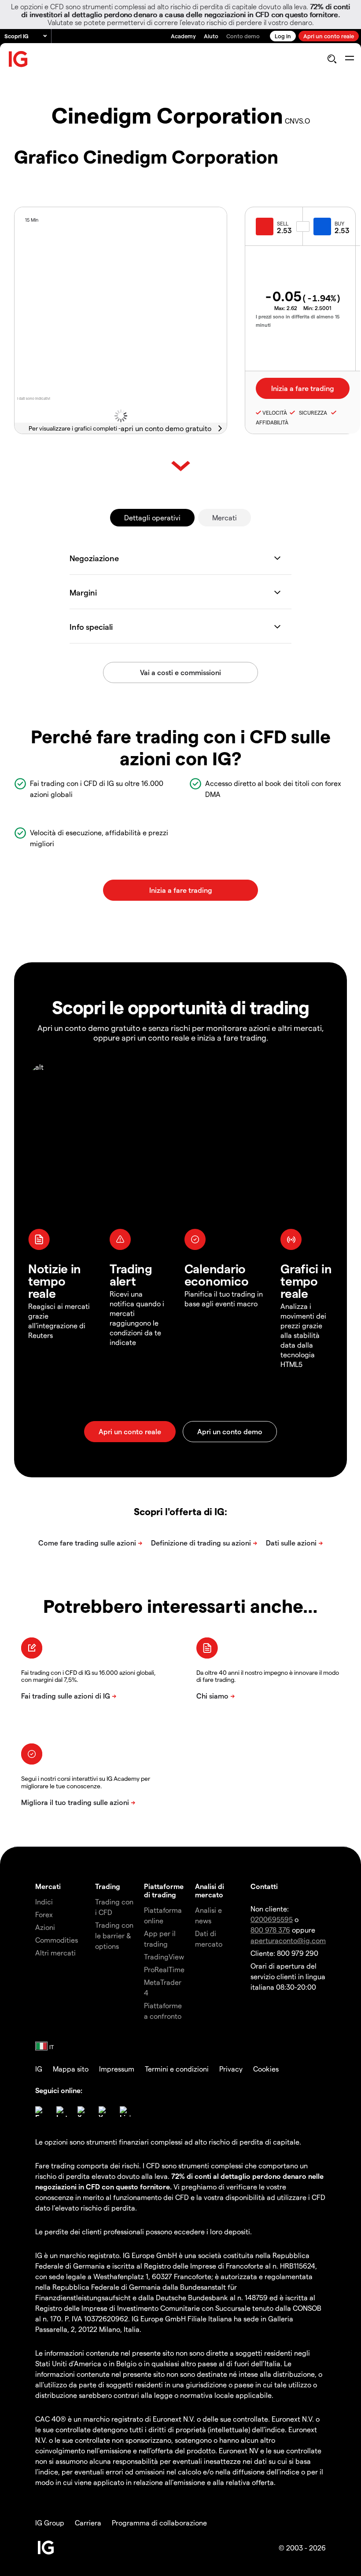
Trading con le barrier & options (114, 1935)
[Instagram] (62, 2112)
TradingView (164, 1957)
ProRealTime (164, 1969)
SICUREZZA (312, 413)
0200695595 (272, 1919)
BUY (339, 223)
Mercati (225, 517)
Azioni (45, 1927)
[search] (332, 59)
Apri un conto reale (329, 36)
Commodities (57, 1940)
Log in (283, 36)
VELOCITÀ (275, 413)
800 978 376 (270, 1930)
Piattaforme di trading (164, 1890)
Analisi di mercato (210, 1890)
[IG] (18, 59)
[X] (83, 2112)
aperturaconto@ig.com (288, 1940)
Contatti (264, 1886)
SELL (283, 223)
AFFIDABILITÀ (272, 422)
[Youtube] (104, 2112)
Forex (44, 1914)
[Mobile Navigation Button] (349, 59)
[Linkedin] (125, 2112)
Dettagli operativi (152, 517)
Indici (44, 1902)
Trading (108, 1886)
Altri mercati (55, 1953)
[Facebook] (41, 2112)
